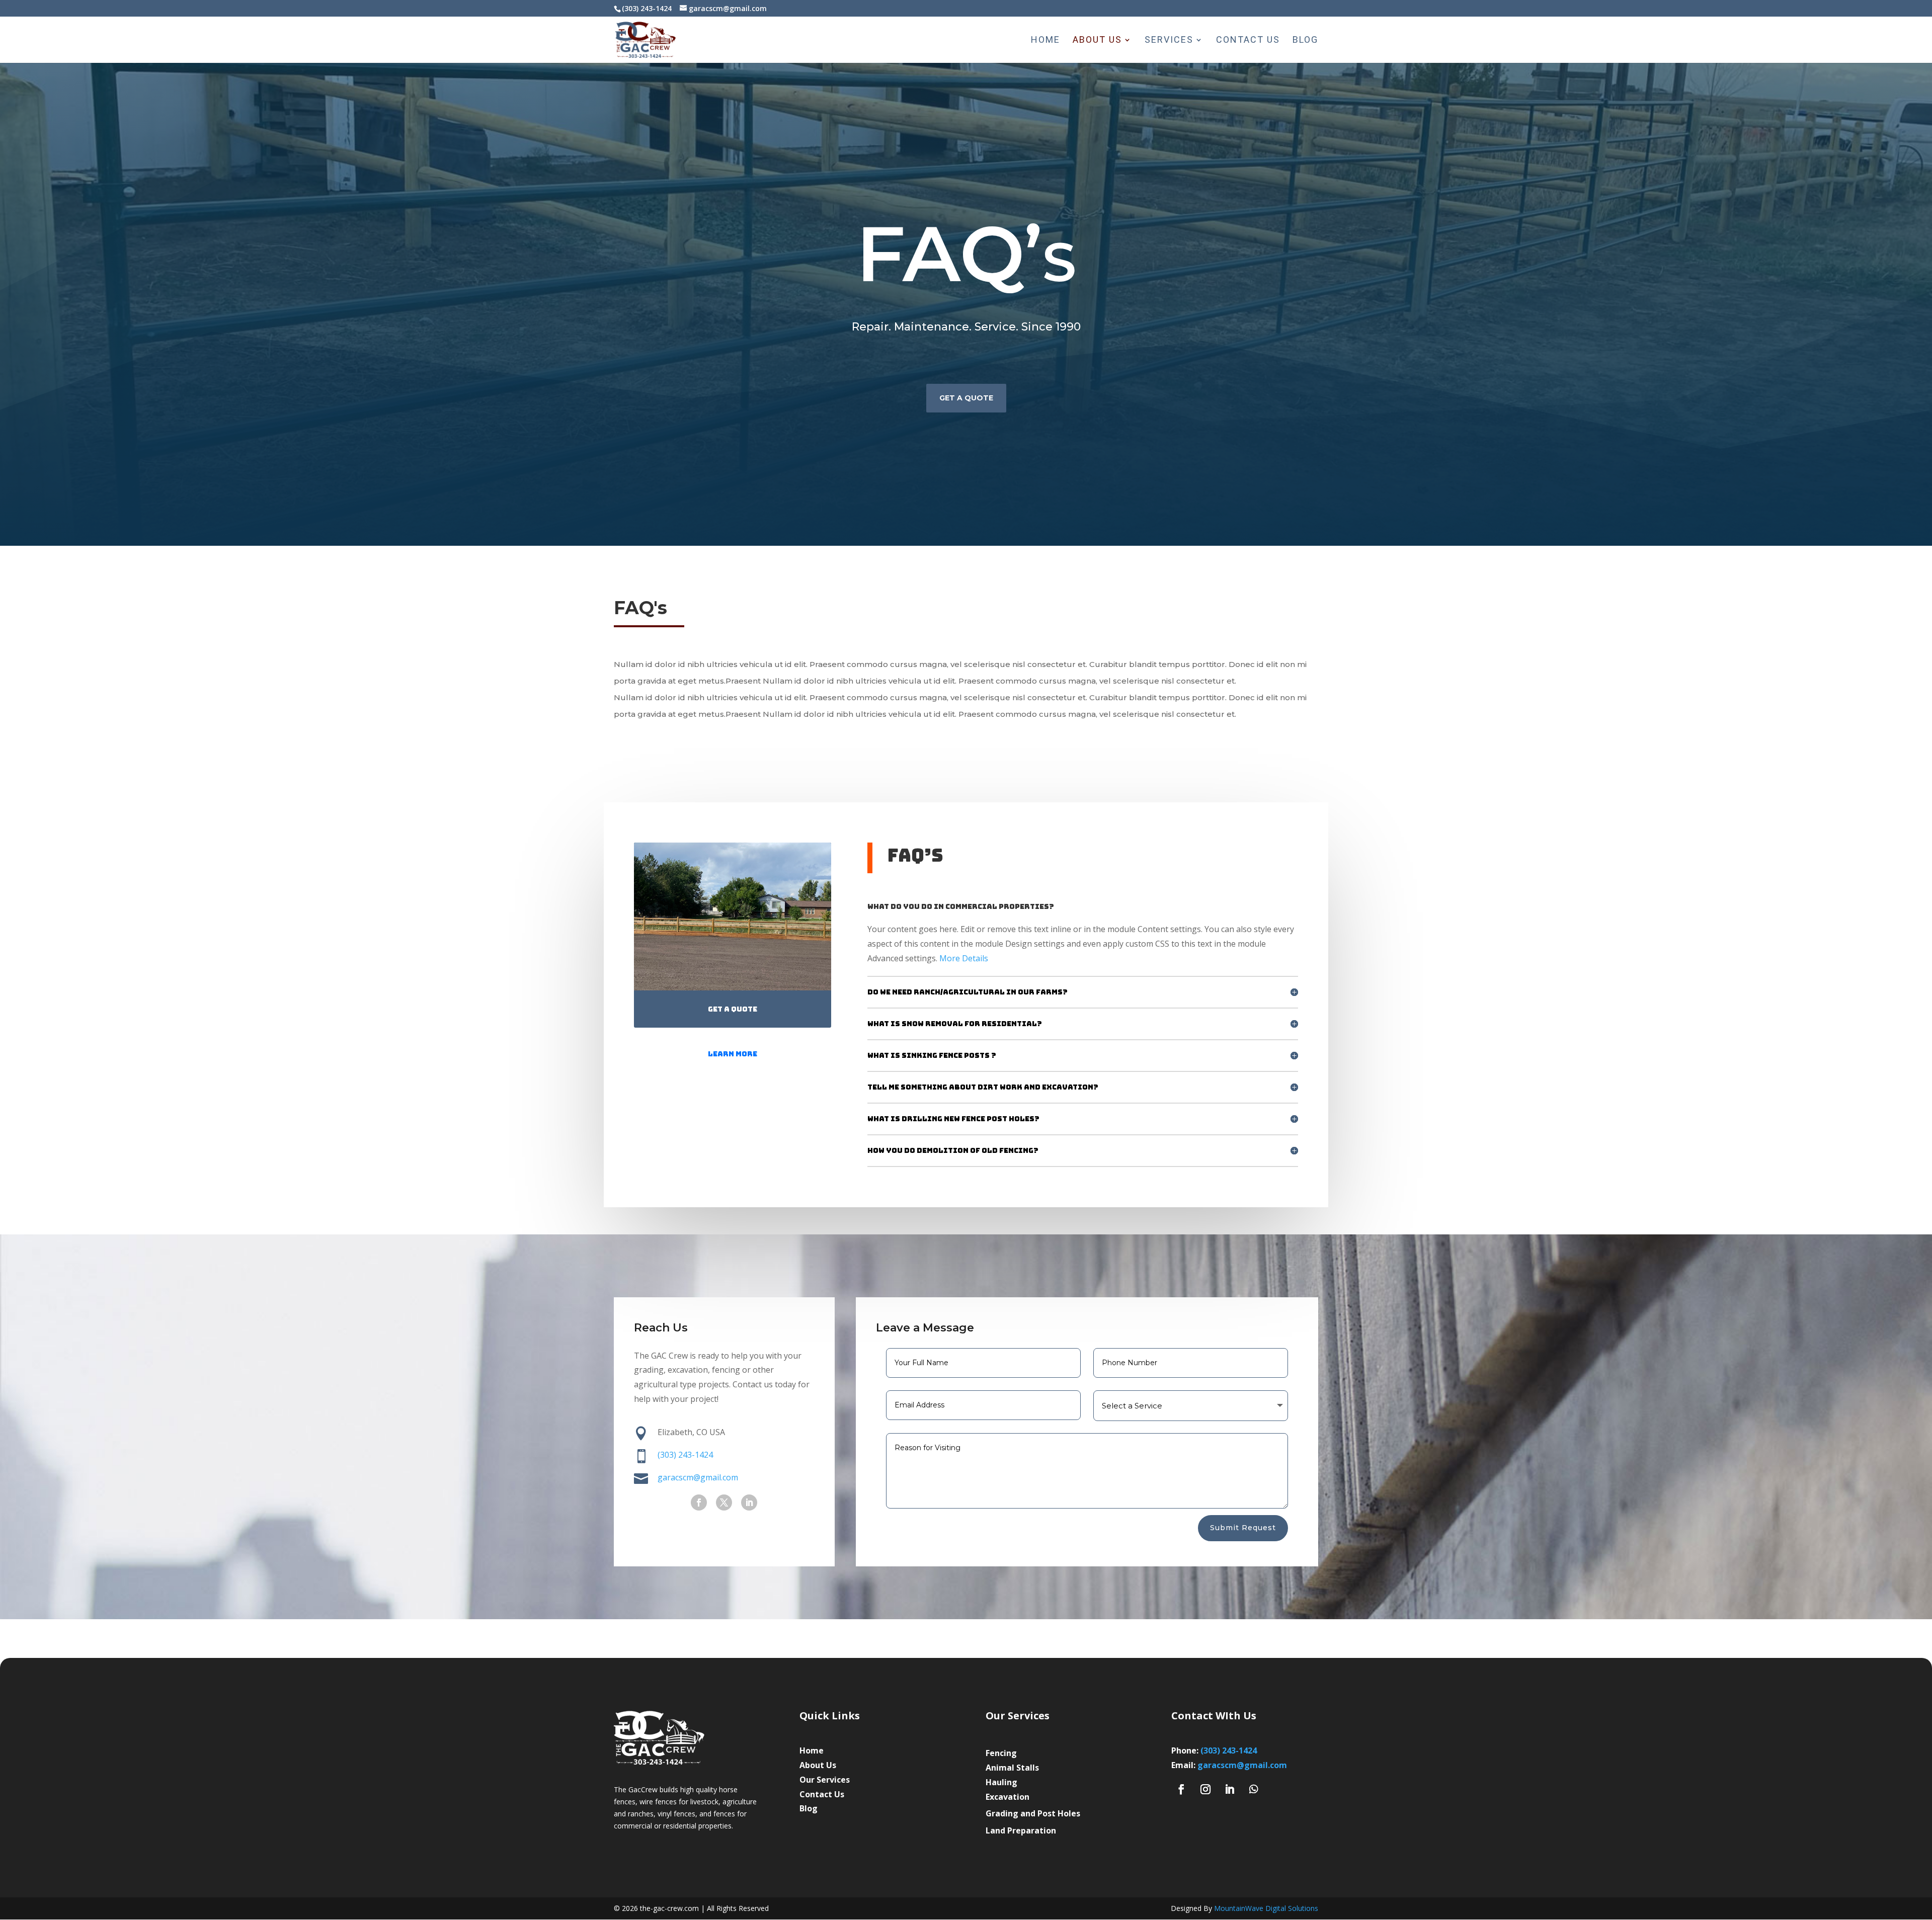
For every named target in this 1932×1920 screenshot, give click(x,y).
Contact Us (1248, 40)
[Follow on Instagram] (1205, 1789)
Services (1169, 40)
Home (1045, 40)
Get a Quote (966, 398)
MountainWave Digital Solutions (1266, 1908)
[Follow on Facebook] (699, 1502)
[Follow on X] (724, 1502)
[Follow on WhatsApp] (1254, 1789)
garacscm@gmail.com (1242, 1765)
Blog (1305, 40)
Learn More (733, 1054)
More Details (964, 958)
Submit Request (1243, 1528)
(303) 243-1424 (685, 1455)
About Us (1097, 40)
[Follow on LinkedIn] (749, 1502)
